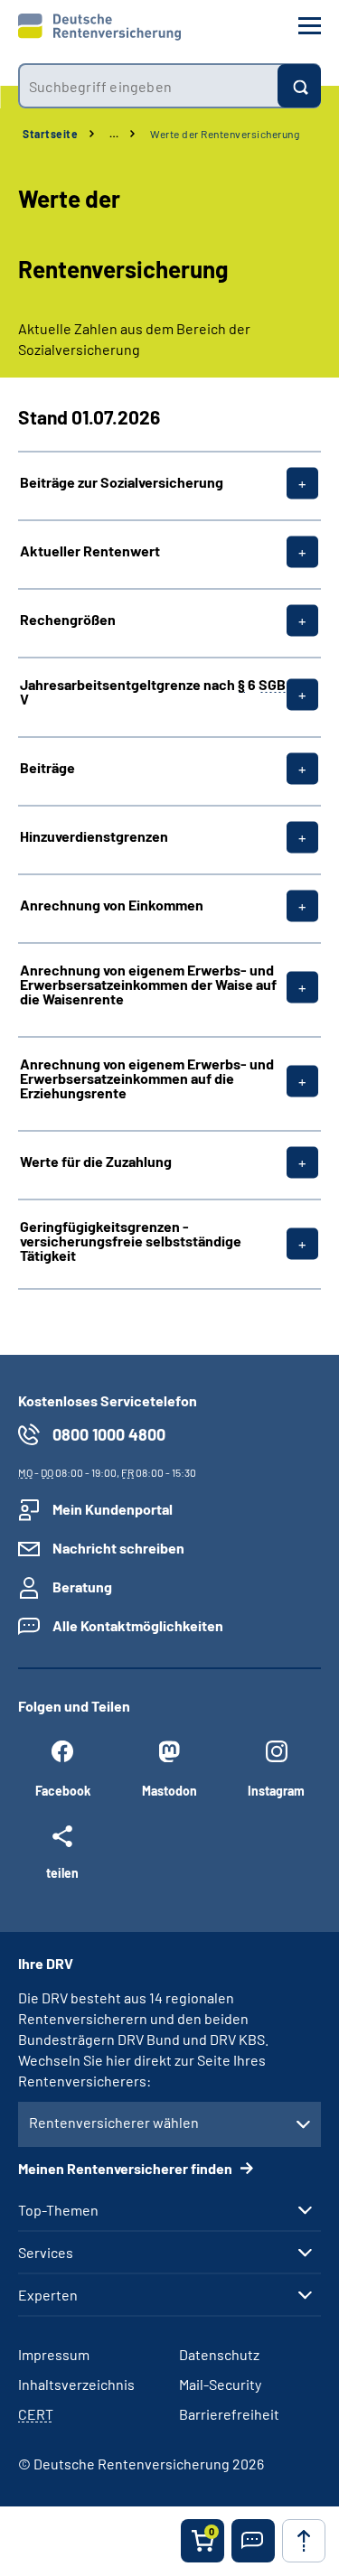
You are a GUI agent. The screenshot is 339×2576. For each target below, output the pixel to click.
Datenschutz (219, 2354)
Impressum (54, 2354)
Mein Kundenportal (113, 1509)
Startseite (50, 134)
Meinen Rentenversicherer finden (127, 2168)
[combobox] (148, 86)
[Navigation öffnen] (310, 26)
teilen (62, 1872)
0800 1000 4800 (109, 1434)
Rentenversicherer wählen (114, 2122)
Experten (48, 2295)
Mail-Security (220, 2384)
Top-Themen (58, 2210)
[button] (253, 2541)
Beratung (82, 1587)
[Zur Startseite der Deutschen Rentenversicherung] (99, 27)
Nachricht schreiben (118, 1548)
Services (46, 2253)
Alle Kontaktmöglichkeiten (138, 1625)
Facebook (63, 1791)
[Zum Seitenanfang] (304, 2541)
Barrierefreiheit (229, 2414)
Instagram (276, 1791)
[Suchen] (299, 86)
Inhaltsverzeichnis (76, 2384)
